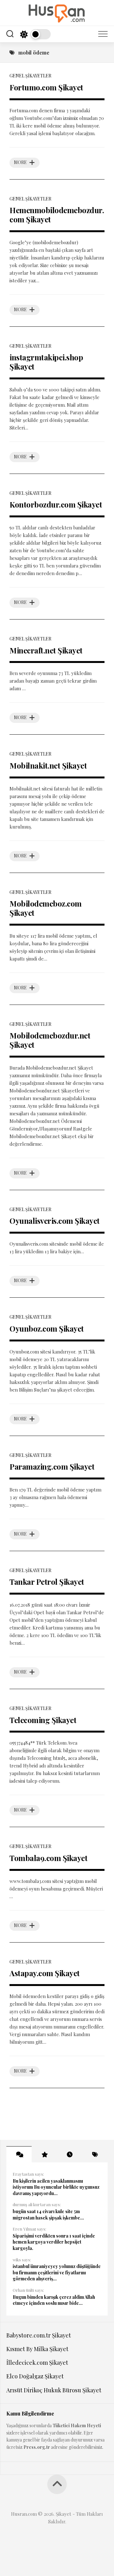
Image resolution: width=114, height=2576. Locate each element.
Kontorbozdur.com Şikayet (56, 504)
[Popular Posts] (44, 2154)
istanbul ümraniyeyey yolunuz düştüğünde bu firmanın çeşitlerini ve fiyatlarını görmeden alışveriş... (57, 2272)
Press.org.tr (37, 2447)
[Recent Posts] (70, 2154)
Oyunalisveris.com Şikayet (55, 1221)
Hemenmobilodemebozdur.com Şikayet (57, 215)
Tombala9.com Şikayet (48, 1858)
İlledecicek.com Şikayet (37, 2363)
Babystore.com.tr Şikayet (39, 2335)
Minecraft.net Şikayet (46, 650)
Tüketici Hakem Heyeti (77, 2425)
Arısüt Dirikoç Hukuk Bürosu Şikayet (54, 2390)
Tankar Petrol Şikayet (47, 1582)
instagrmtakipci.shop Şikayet (46, 362)
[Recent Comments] (19, 2154)
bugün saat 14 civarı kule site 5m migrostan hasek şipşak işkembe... (48, 2215)
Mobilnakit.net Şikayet (48, 765)
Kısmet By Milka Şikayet (37, 2349)
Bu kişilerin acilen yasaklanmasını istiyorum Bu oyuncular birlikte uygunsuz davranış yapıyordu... (56, 2187)
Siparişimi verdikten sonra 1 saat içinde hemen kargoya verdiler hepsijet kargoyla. (54, 2242)
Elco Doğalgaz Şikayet (35, 2376)
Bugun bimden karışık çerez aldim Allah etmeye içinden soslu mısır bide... (54, 2300)
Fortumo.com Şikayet (46, 87)
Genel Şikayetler (30, 76)
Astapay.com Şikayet (45, 1973)
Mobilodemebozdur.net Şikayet (50, 1040)
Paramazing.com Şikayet (52, 1466)
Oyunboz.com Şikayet (47, 1328)
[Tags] (95, 2154)
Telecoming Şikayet (43, 1720)
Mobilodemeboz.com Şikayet (46, 908)
